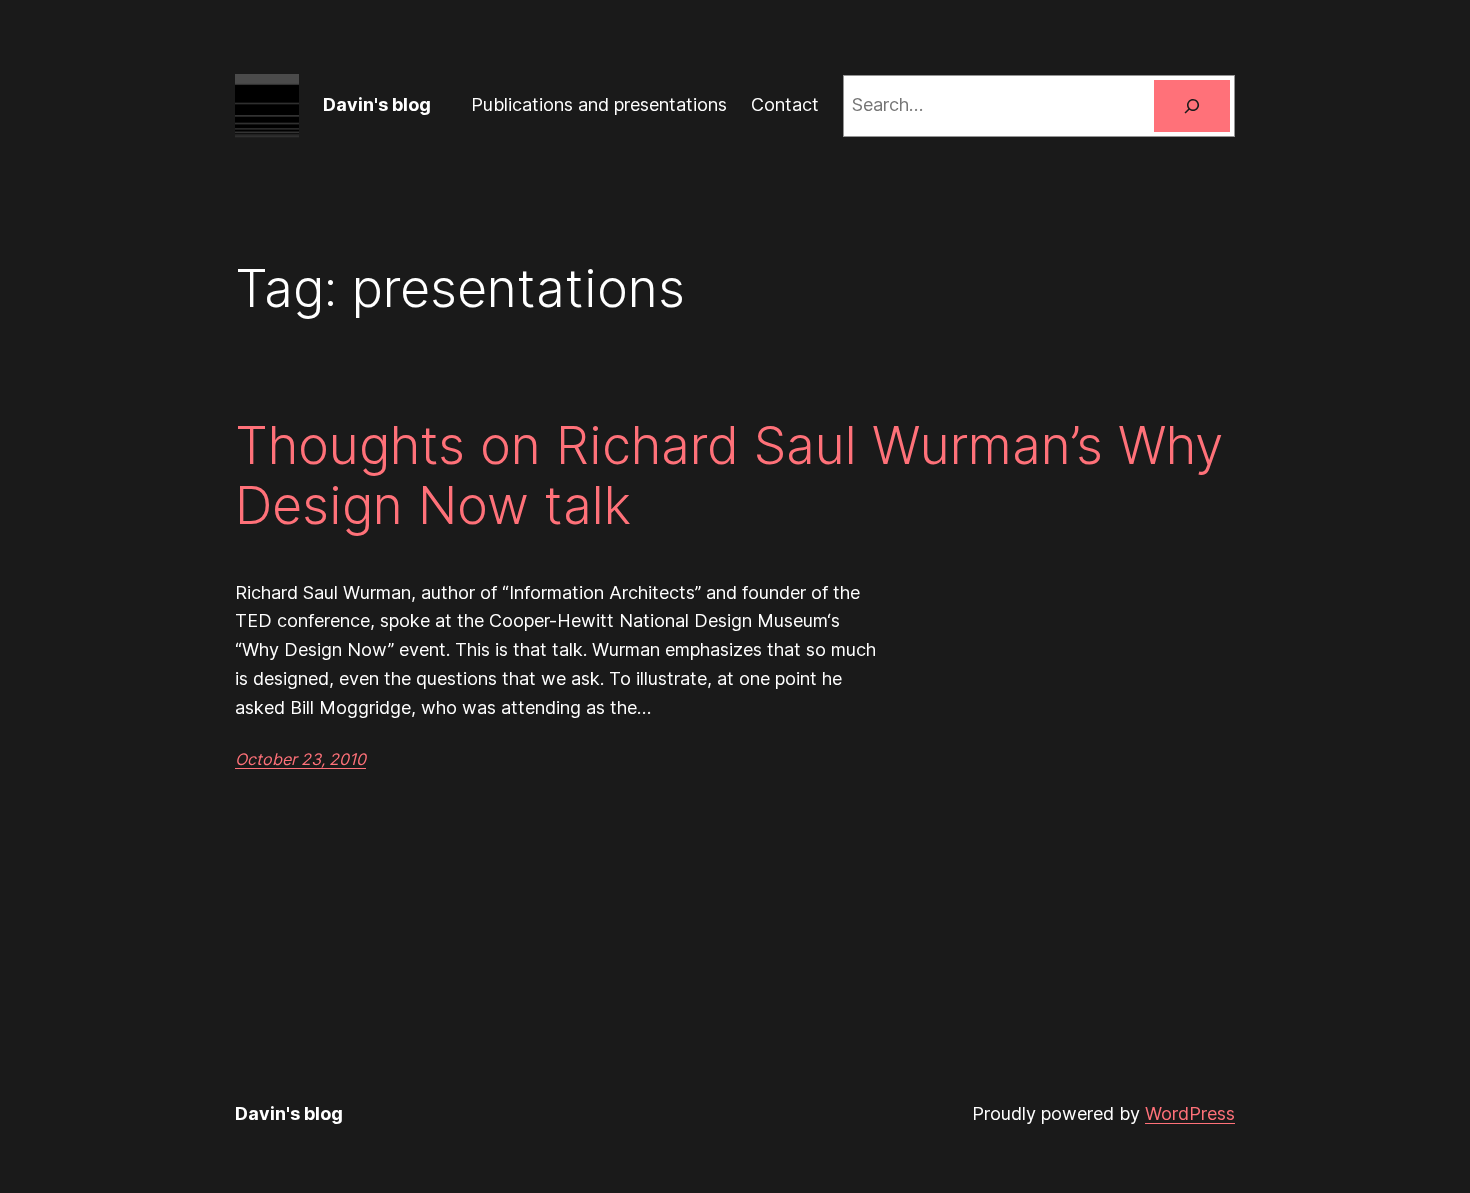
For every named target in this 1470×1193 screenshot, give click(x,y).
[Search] (1192, 106)
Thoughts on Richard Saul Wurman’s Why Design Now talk (729, 476)
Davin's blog (377, 104)
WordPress (1190, 1113)
